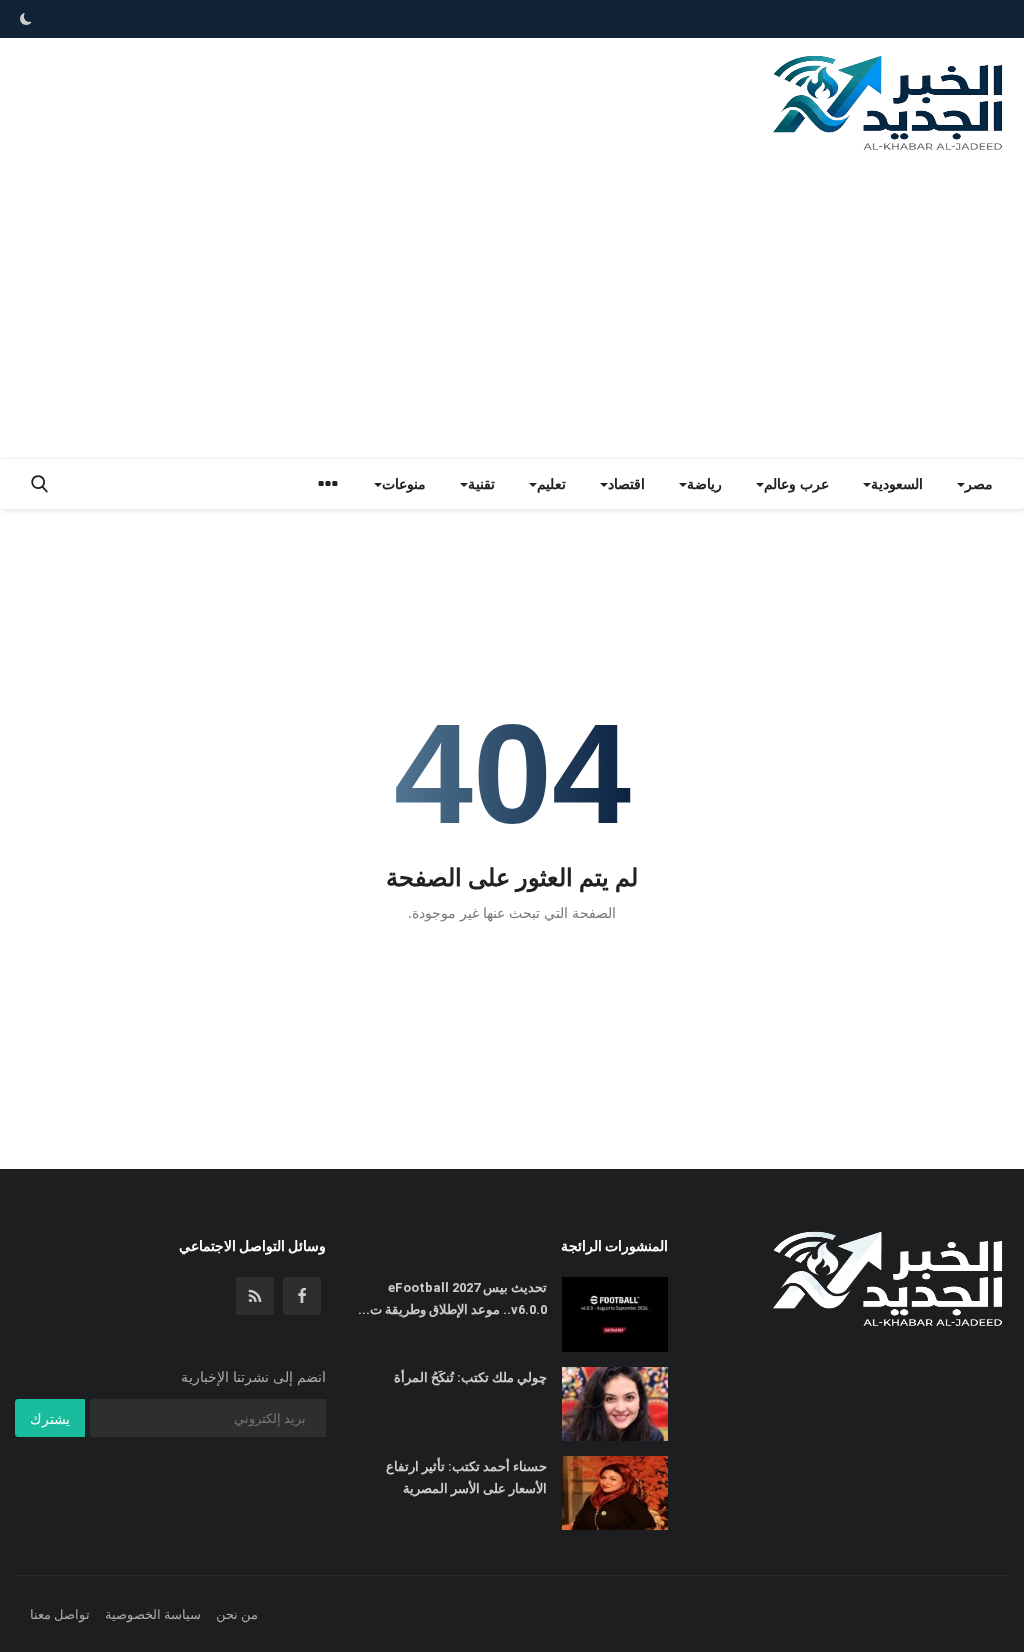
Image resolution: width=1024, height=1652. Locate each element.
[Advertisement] (512, 308)
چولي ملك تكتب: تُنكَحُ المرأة (470, 1377)
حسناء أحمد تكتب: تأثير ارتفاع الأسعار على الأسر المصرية (466, 1477)
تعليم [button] (551, 483)
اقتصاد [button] (626, 483)
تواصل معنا (60, 1614)
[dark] (26, 19)
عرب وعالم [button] (796, 483)
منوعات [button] (404, 483)
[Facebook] (302, 1296)
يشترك (50, 1418)
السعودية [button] (897, 483)
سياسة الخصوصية (153, 1614)
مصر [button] (979, 483)
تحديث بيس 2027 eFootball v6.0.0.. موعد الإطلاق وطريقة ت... (452, 1298)
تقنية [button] (481, 483)
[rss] (255, 1296)
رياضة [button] (704, 483)
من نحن (237, 1614)
